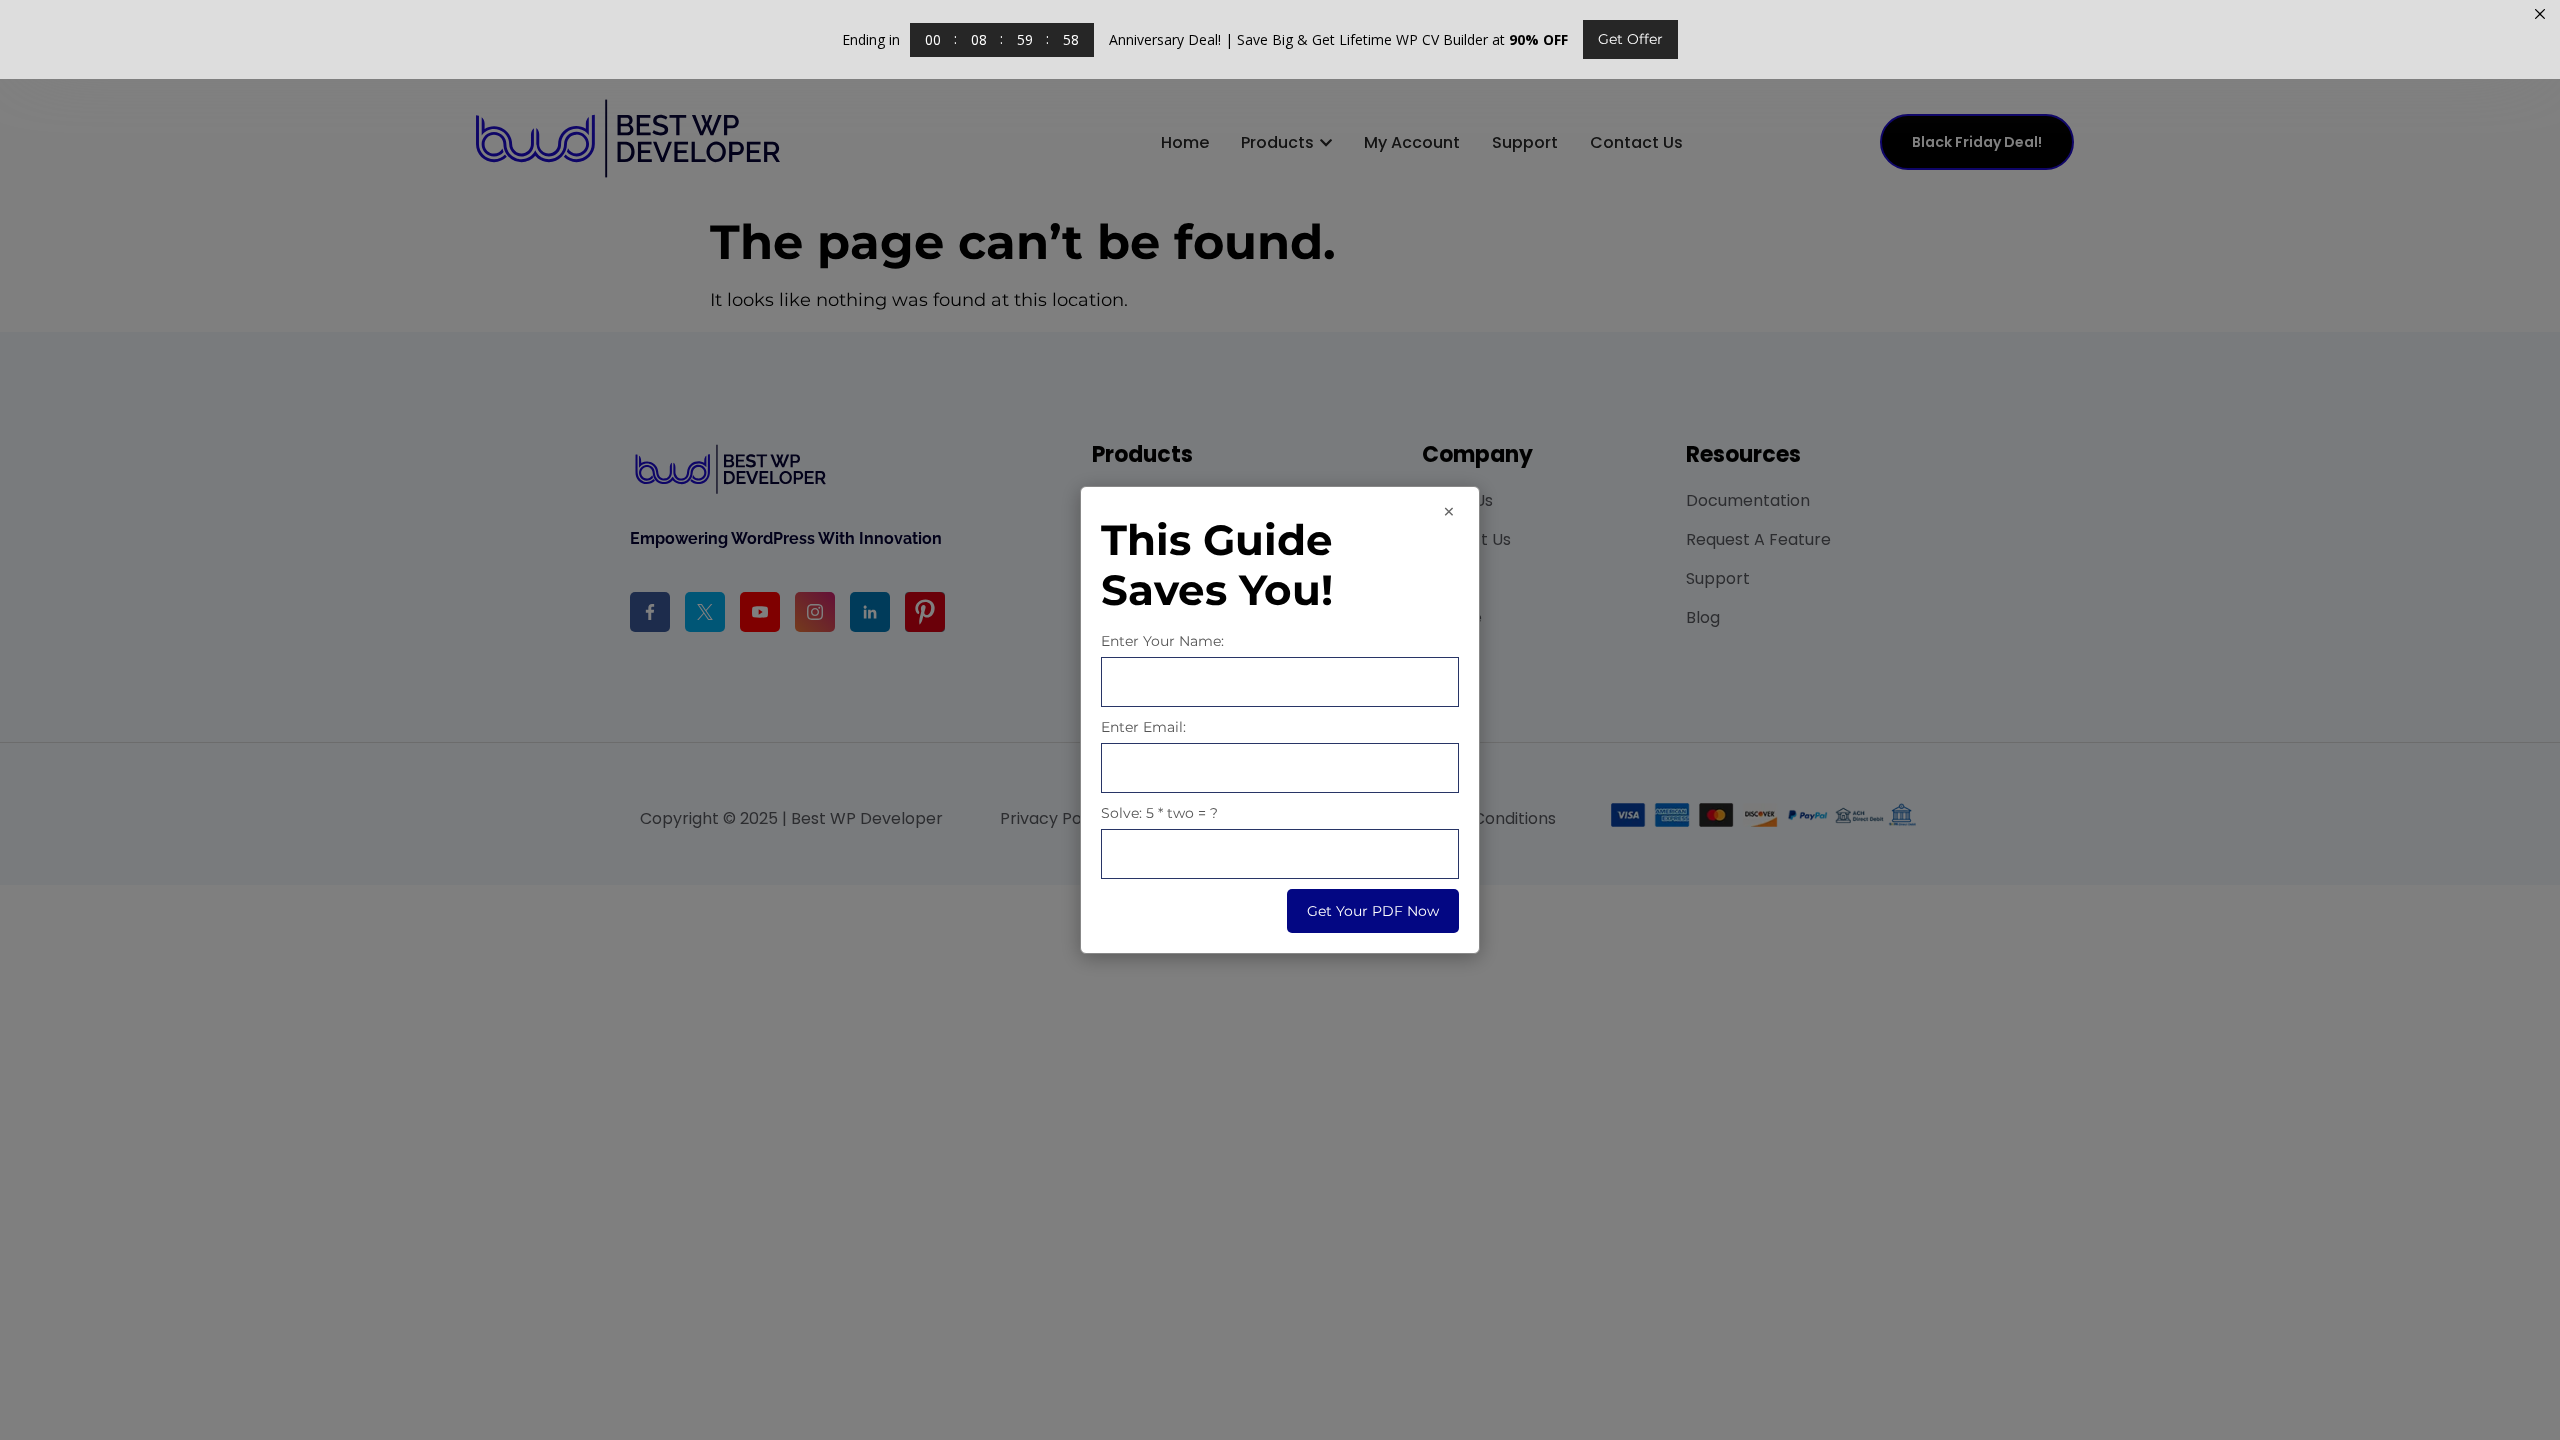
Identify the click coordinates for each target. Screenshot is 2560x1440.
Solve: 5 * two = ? (1159, 813)
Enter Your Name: (1162, 641)
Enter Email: (1143, 727)
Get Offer (1630, 39)
